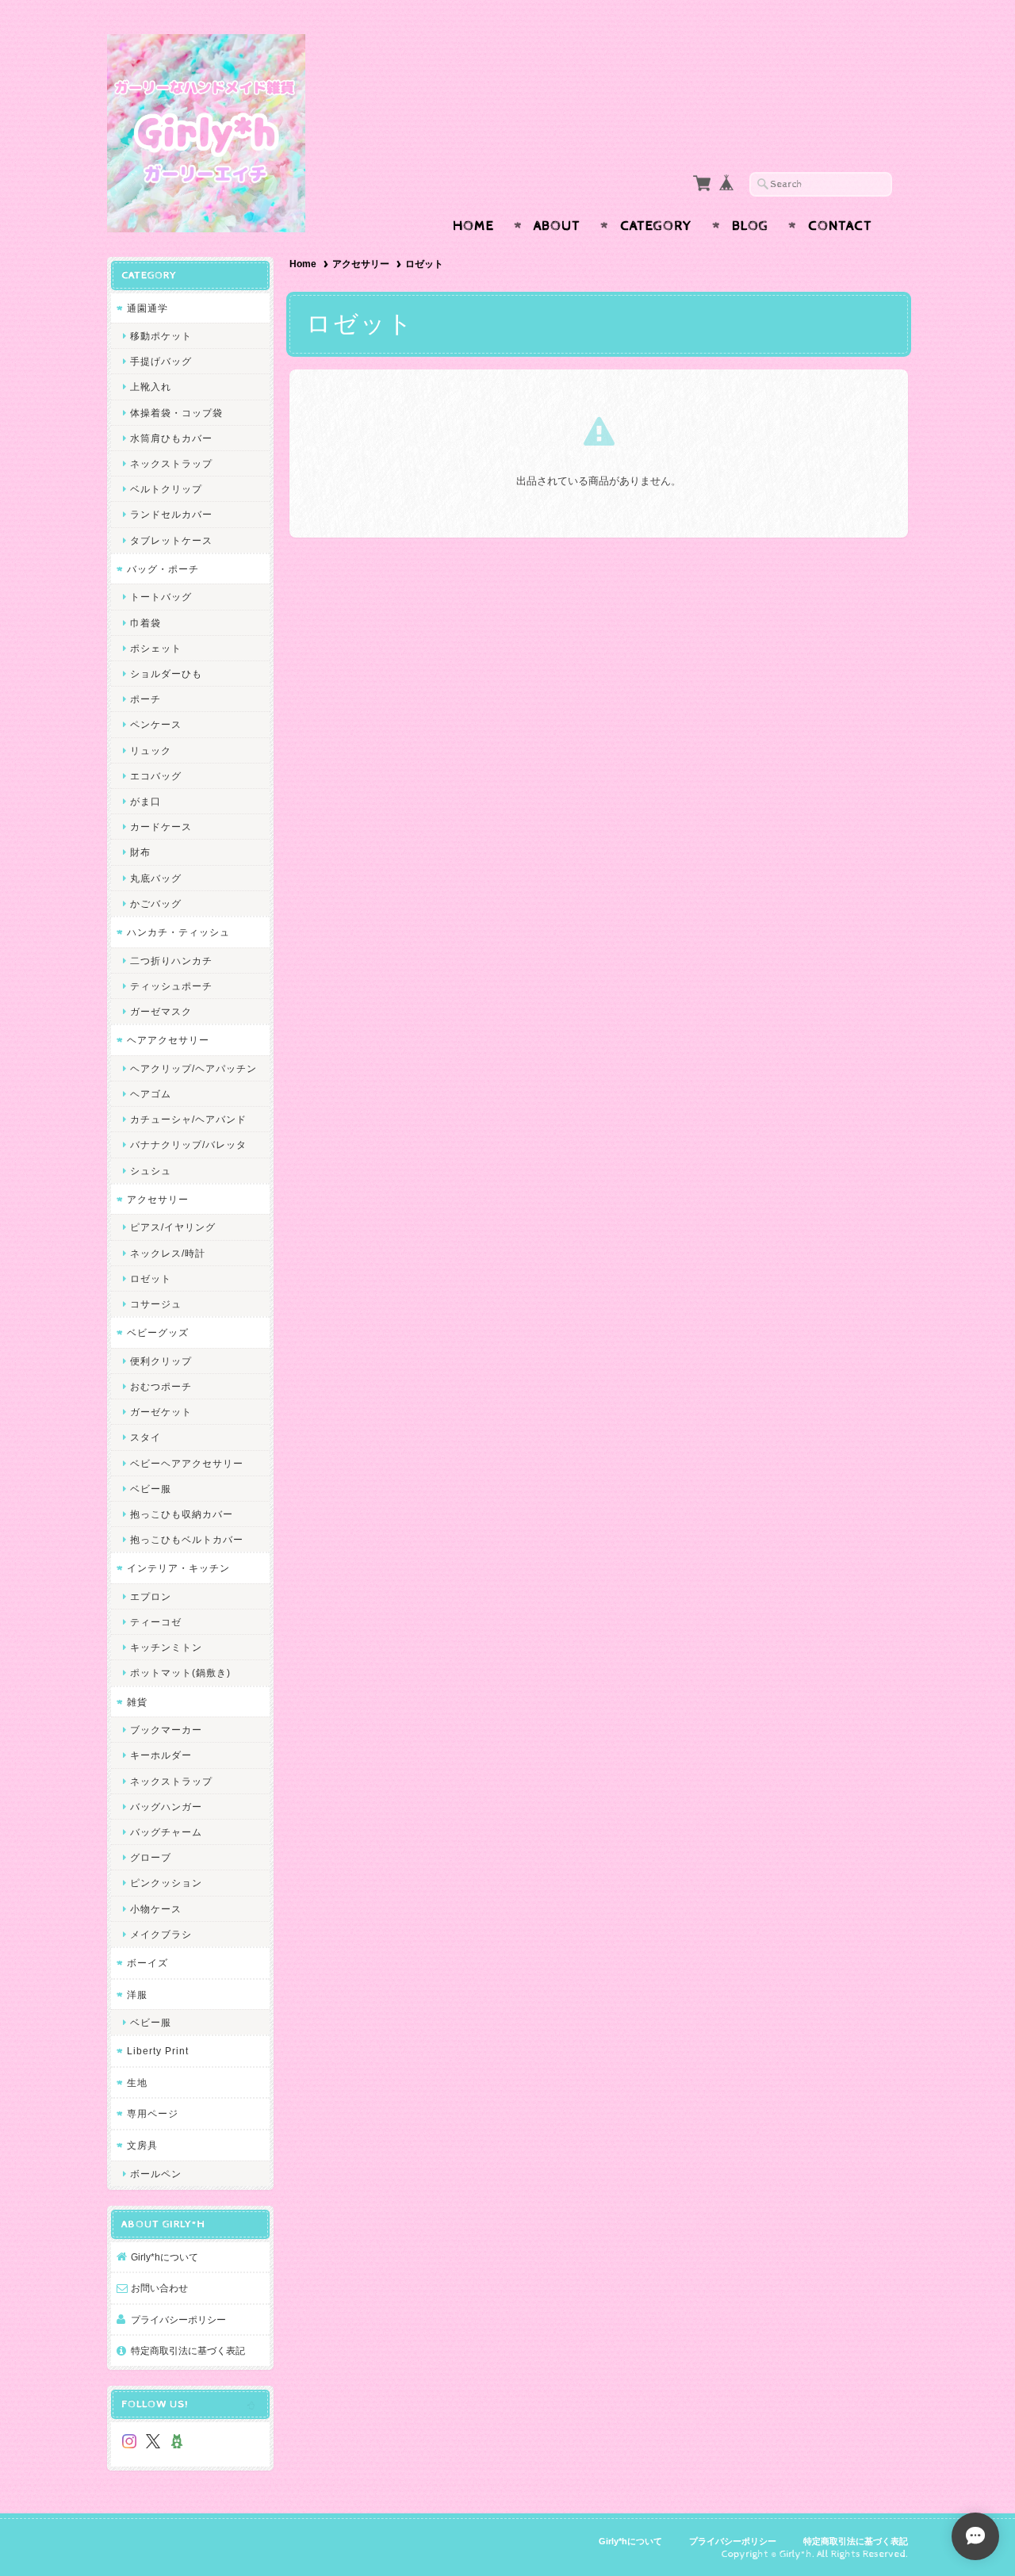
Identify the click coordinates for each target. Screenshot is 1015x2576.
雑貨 (137, 1702)
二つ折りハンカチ (171, 961)
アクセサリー (361, 264)
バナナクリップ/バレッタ (188, 1144)
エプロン (151, 1596)
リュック (151, 750)
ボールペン (156, 2174)
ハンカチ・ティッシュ (178, 932)
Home (473, 226)
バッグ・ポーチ (163, 569)
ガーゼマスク (161, 1011)
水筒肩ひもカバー (171, 438)
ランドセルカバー (171, 514)
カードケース (161, 827)
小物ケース (156, 1909)
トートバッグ (161, 597)
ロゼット (151, 1278)
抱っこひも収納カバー (182, 1514)
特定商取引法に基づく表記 (188, 2350)
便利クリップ (161, 1361)
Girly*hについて (165, 2257)
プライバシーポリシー (178, 2320)
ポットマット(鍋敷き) (180, 1673)
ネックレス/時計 (168, 1253)
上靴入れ (151, 387)
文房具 (142, 2145)
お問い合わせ (159, 2288)
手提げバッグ (161, 361)
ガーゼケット (161, 1412)
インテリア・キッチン (178, 1568)
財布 (140, 852)
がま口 (146, 801)
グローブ (151, 1857)
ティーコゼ (156, 1622)
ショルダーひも (166, 674)
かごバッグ (156, 903)
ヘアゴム (151, 1094)
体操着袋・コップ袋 (176, 413)
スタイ (146, 1437)
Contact (840, 226)
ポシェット (156, 648)
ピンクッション (166, 1883)
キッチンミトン (166, 1647)
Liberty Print (158, 2051)
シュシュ (151, 1171)
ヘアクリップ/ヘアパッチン (193, 1068)
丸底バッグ (156, 878)
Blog (750, 226)
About (557, 226)
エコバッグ (156, 776)
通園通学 (147, 308)
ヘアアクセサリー (168, 1040)
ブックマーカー (166, 1730)
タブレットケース (171, 540)
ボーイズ (147, 1963)
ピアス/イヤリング (173, 1227)
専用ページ (153, 2113)
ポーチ (146, 699)
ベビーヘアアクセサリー (187, 1463)
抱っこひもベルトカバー (187, 1539)
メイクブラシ (161, 1934)
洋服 (137, 1994)
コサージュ (156, 1304)
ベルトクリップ (166, 489)
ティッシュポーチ (171, 986)
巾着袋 (146, 623)
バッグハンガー (166, 1807)
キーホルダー (161, 1755)
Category (656, 226)
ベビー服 (151, 1489)
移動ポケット (161, 336)
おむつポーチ (161, 1386)
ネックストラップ (171, 463)
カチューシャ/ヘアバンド (188, 1119)
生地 (137, 2082)
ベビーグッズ (158, 1332)
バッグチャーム (166, 1832)
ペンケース (156, 724)
